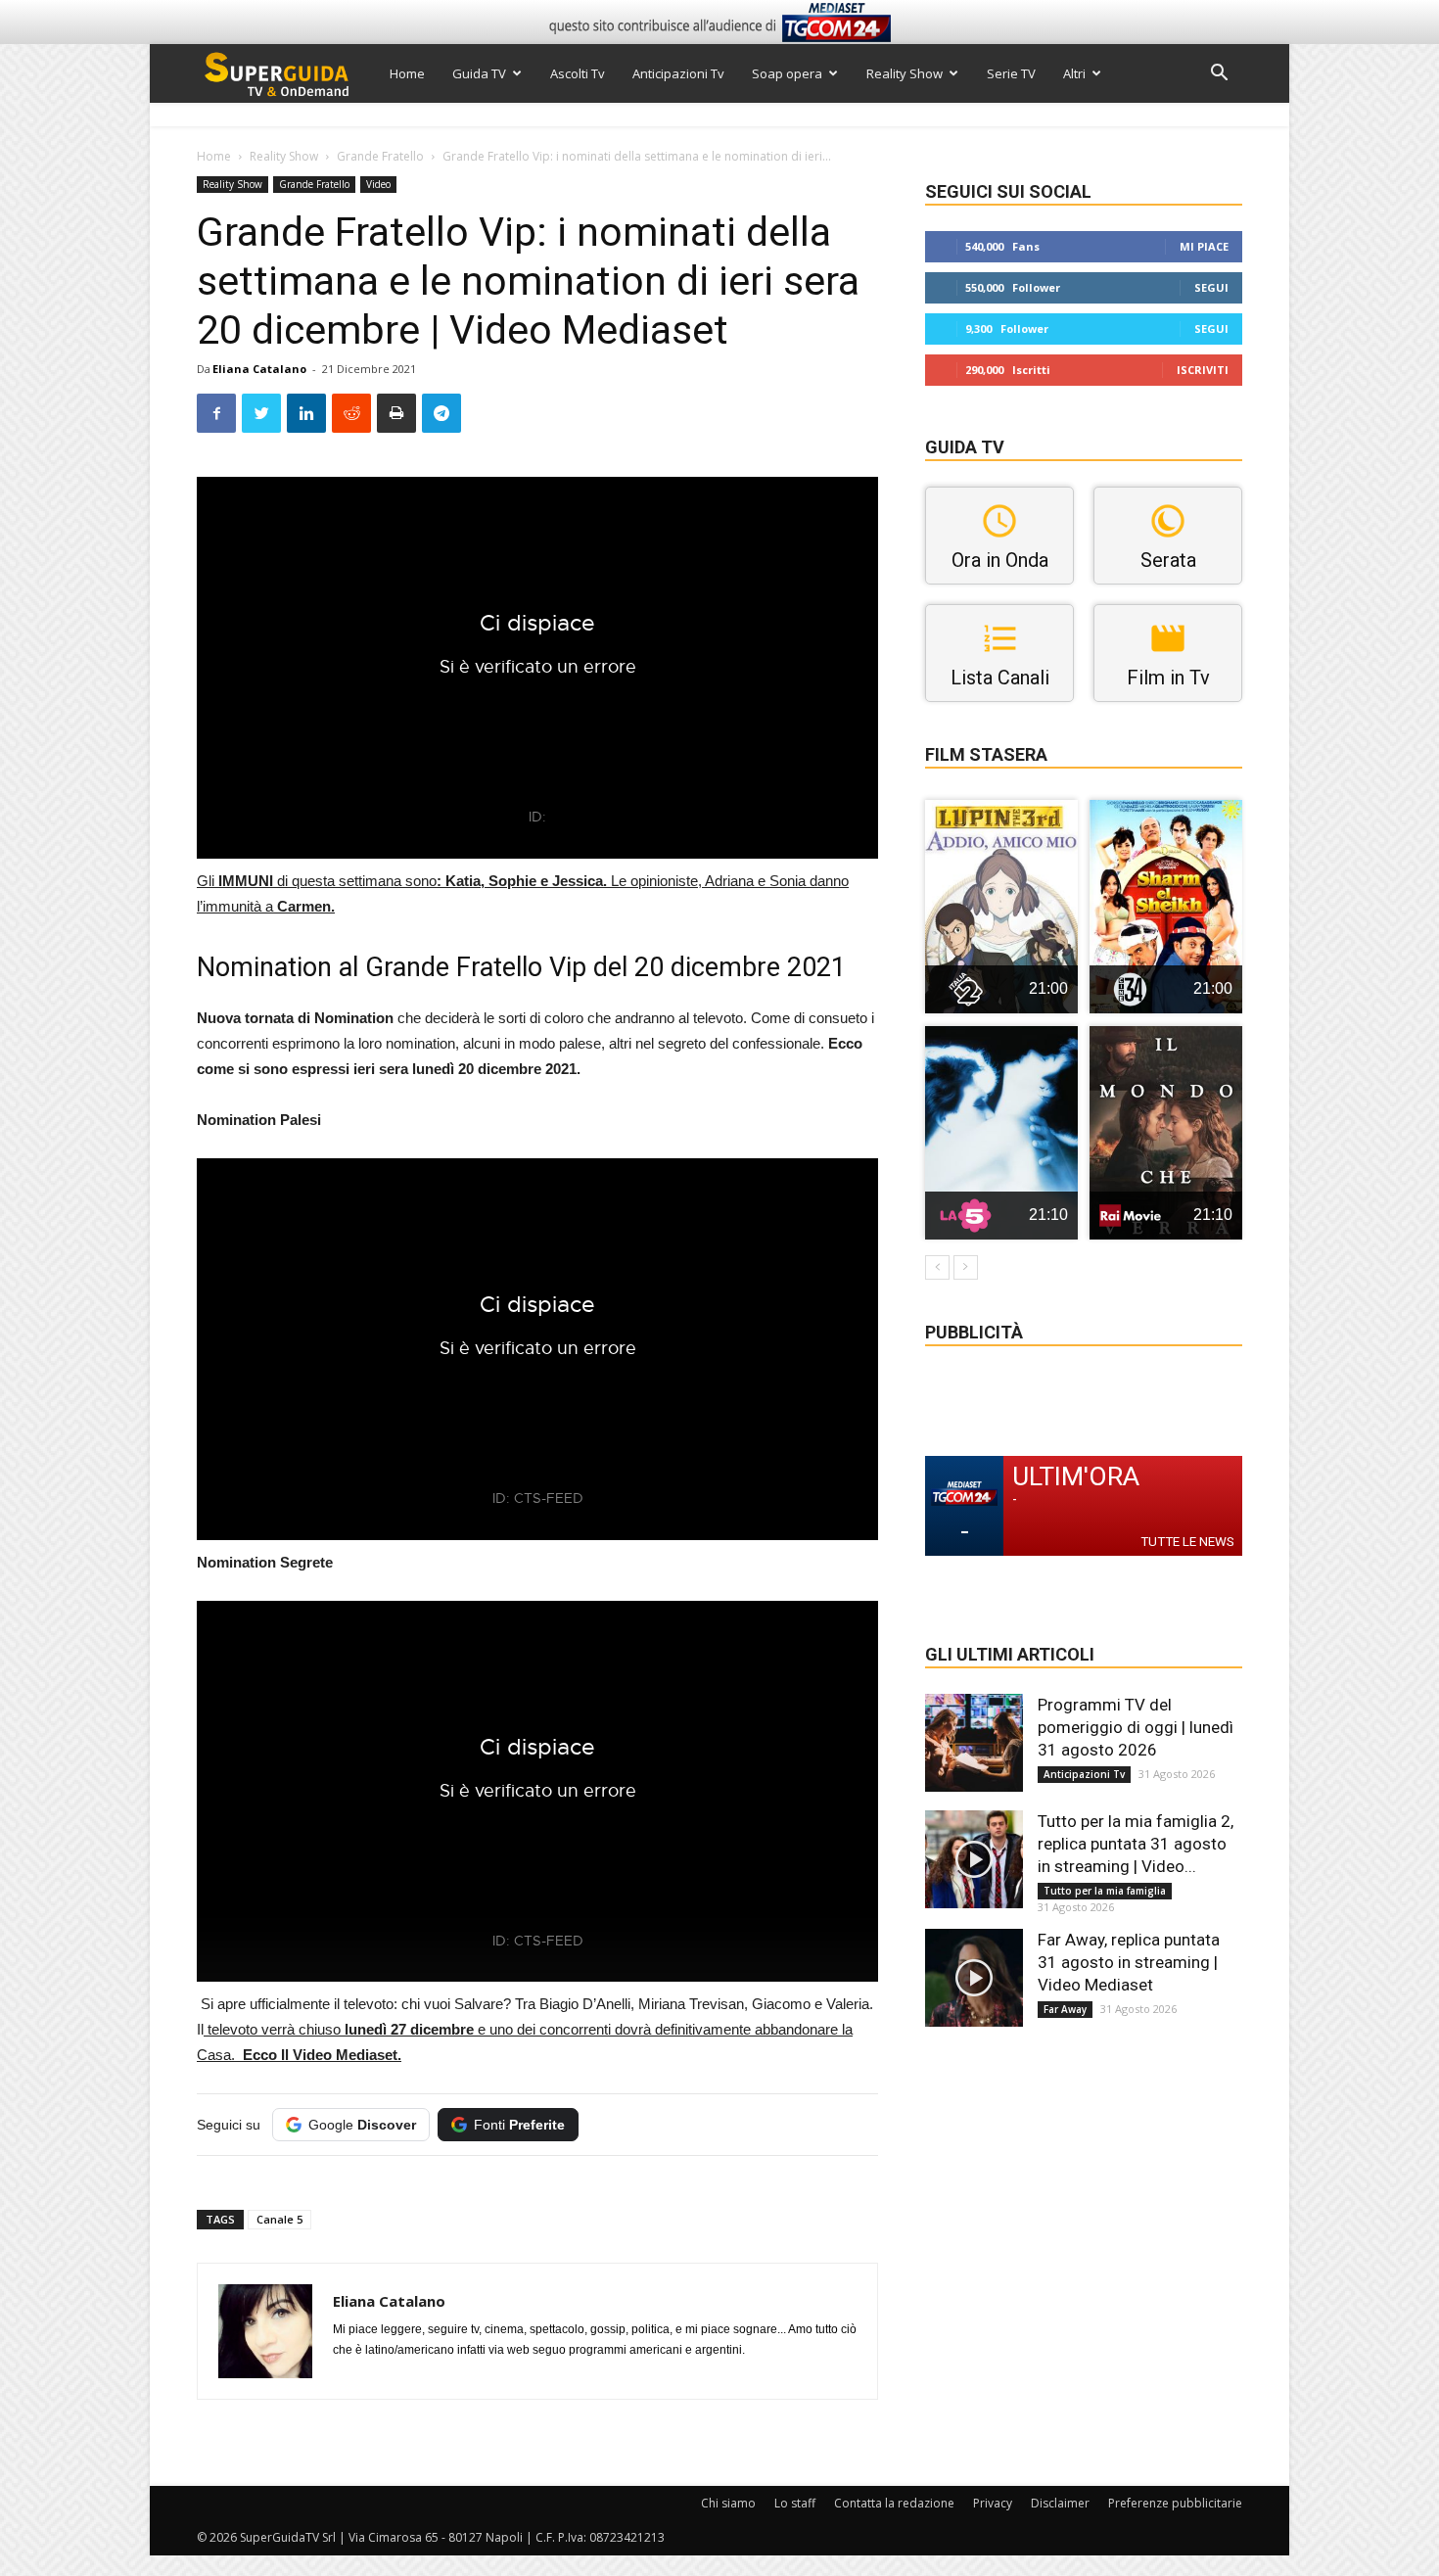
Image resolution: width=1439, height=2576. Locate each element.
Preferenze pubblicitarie (1175, 2503)
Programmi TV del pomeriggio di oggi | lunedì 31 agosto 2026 (1136, 1727)
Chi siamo (728, 2503)
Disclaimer (1060, 2503)
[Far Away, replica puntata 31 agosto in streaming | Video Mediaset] (974, 1978)
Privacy (993, 2503)
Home (407, 73)
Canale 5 (279, 2219)
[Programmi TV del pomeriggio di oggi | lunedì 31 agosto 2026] (974, 1743)
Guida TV (479, 73)
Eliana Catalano (259, 369)
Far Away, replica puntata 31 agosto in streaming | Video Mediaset (1129, 1962)
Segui (1211, 287)
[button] (1219, 75)
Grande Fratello (380, 156)
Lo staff (795, 2503)
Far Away (1065, 2009)
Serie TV (1011, 73)
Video (378, 184)
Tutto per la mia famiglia (1105, 1891)
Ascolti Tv (578, 73)
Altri (1074, 73)
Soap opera (787, 73)
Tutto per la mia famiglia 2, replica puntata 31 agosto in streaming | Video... (1136, 1844)
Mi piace (1204, 246)
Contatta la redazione (894, 2503)
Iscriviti (1203, 370)
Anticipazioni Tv (678, 73)
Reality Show (905, 73)
